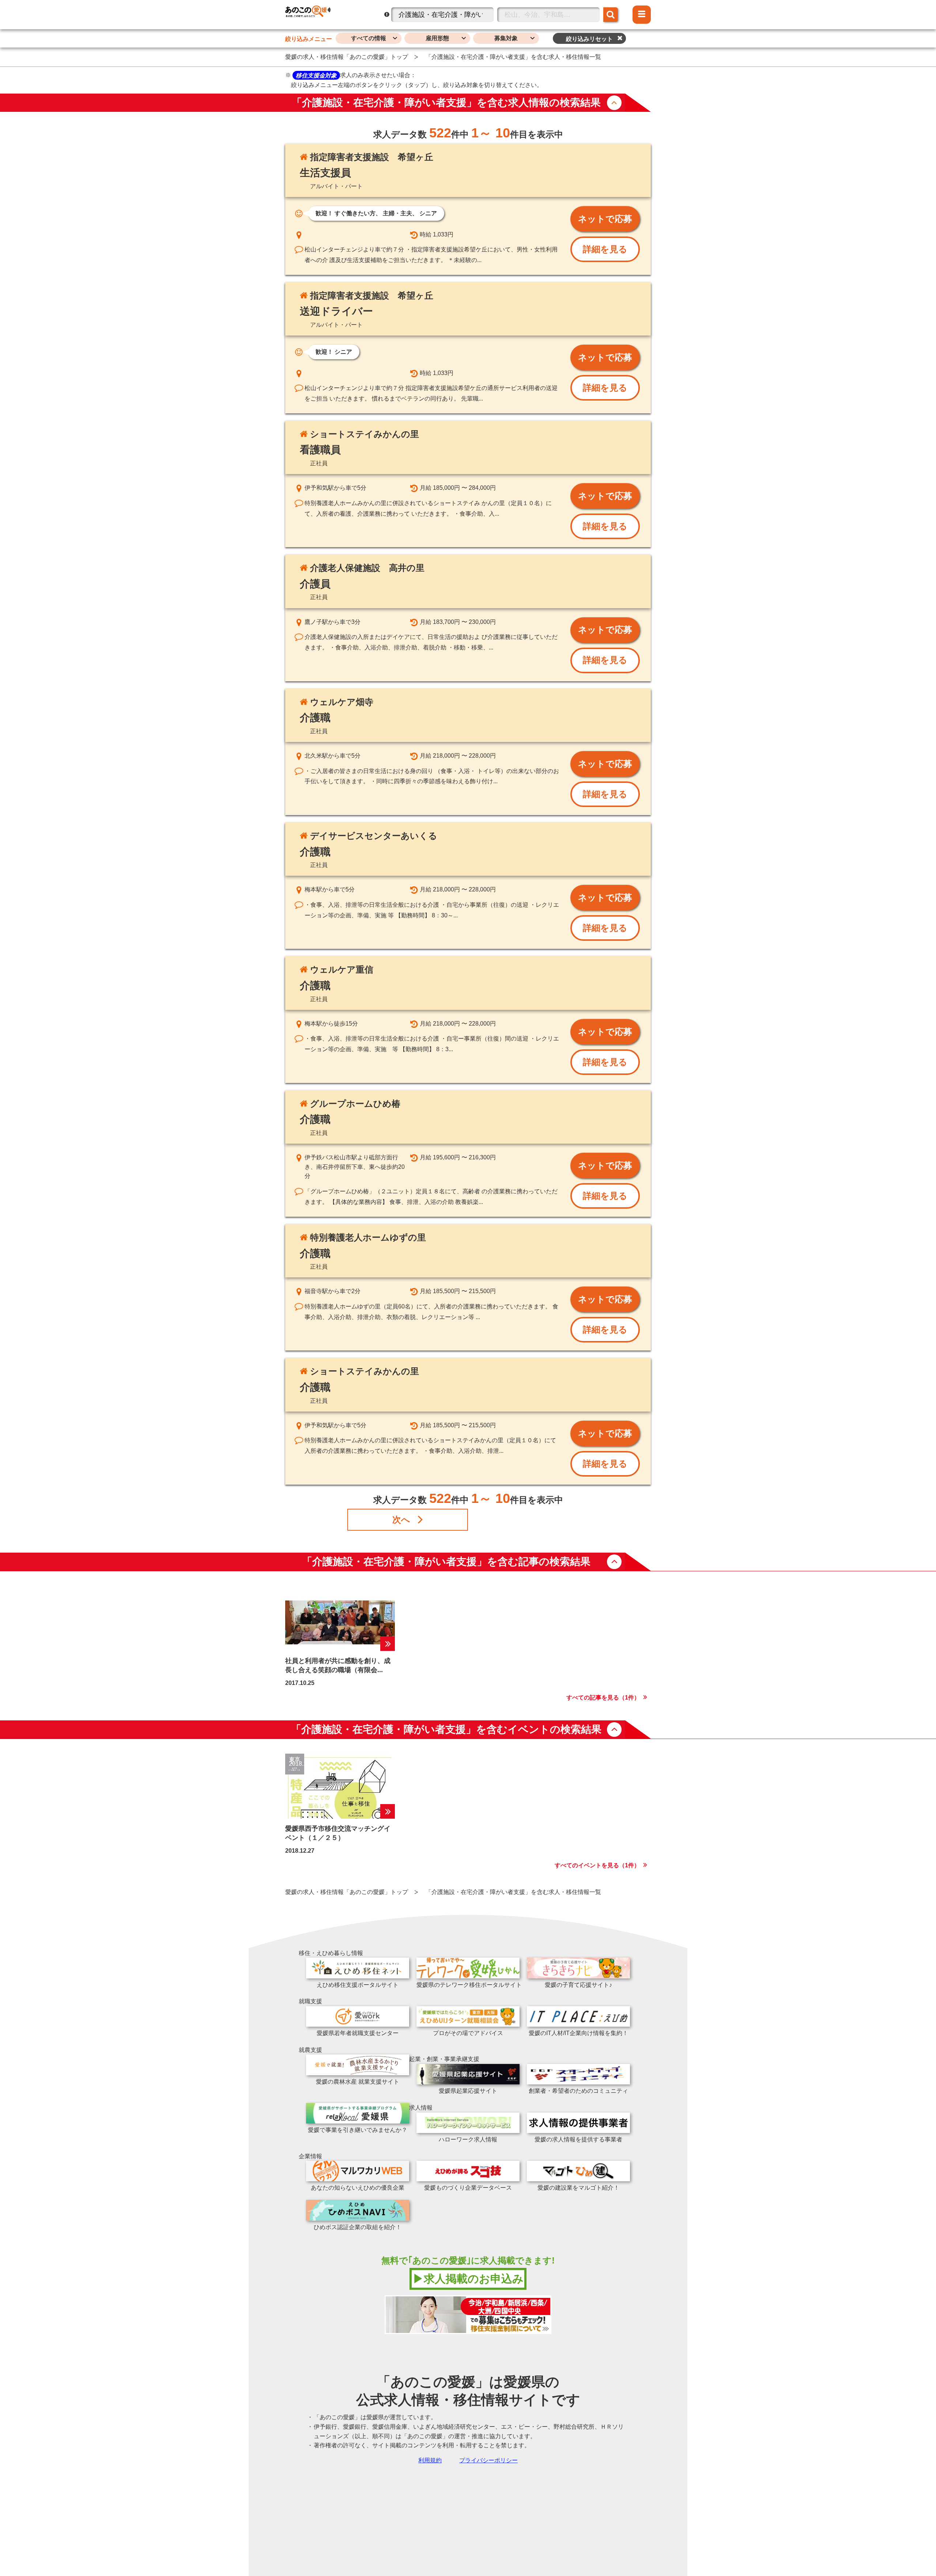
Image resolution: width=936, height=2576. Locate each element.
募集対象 (506, 38)
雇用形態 (437, 38)
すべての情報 (369, 38)
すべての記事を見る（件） (603, 1698)
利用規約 (430, 2460)
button (614, 103)
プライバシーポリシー (488, 2460)
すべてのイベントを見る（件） (597, 1865)
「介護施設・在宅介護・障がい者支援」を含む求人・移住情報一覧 (513, 57)
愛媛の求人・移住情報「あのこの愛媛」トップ (347, 57)
